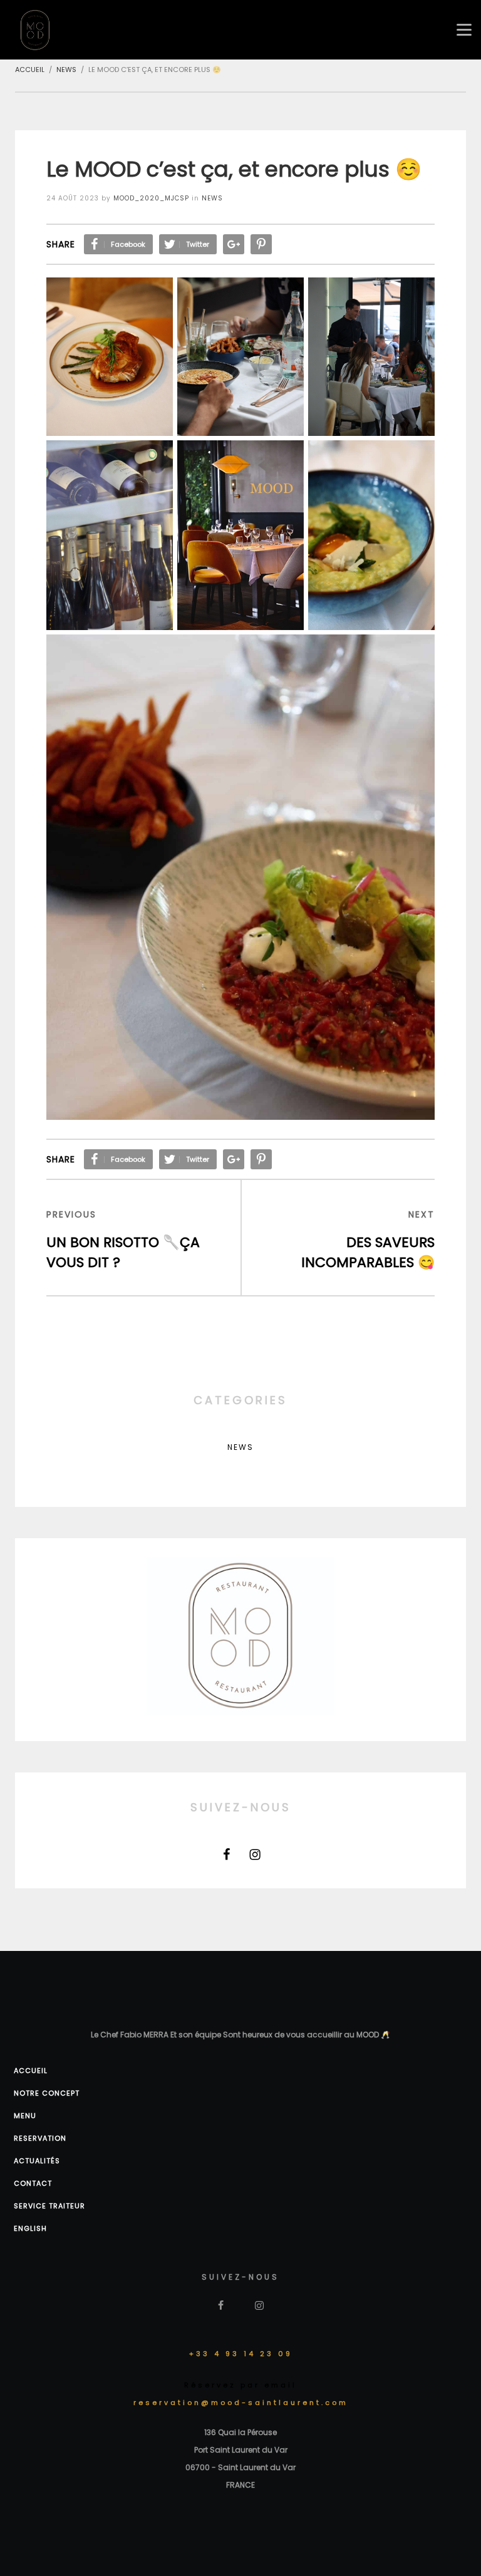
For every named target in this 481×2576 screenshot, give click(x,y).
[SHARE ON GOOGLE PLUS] (234, 244)
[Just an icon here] (255, 1854)
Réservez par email (240, 2385)
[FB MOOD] (227, 1854)
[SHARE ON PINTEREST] (261, 244)
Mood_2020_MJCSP (151, 198)
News (212, 198)
